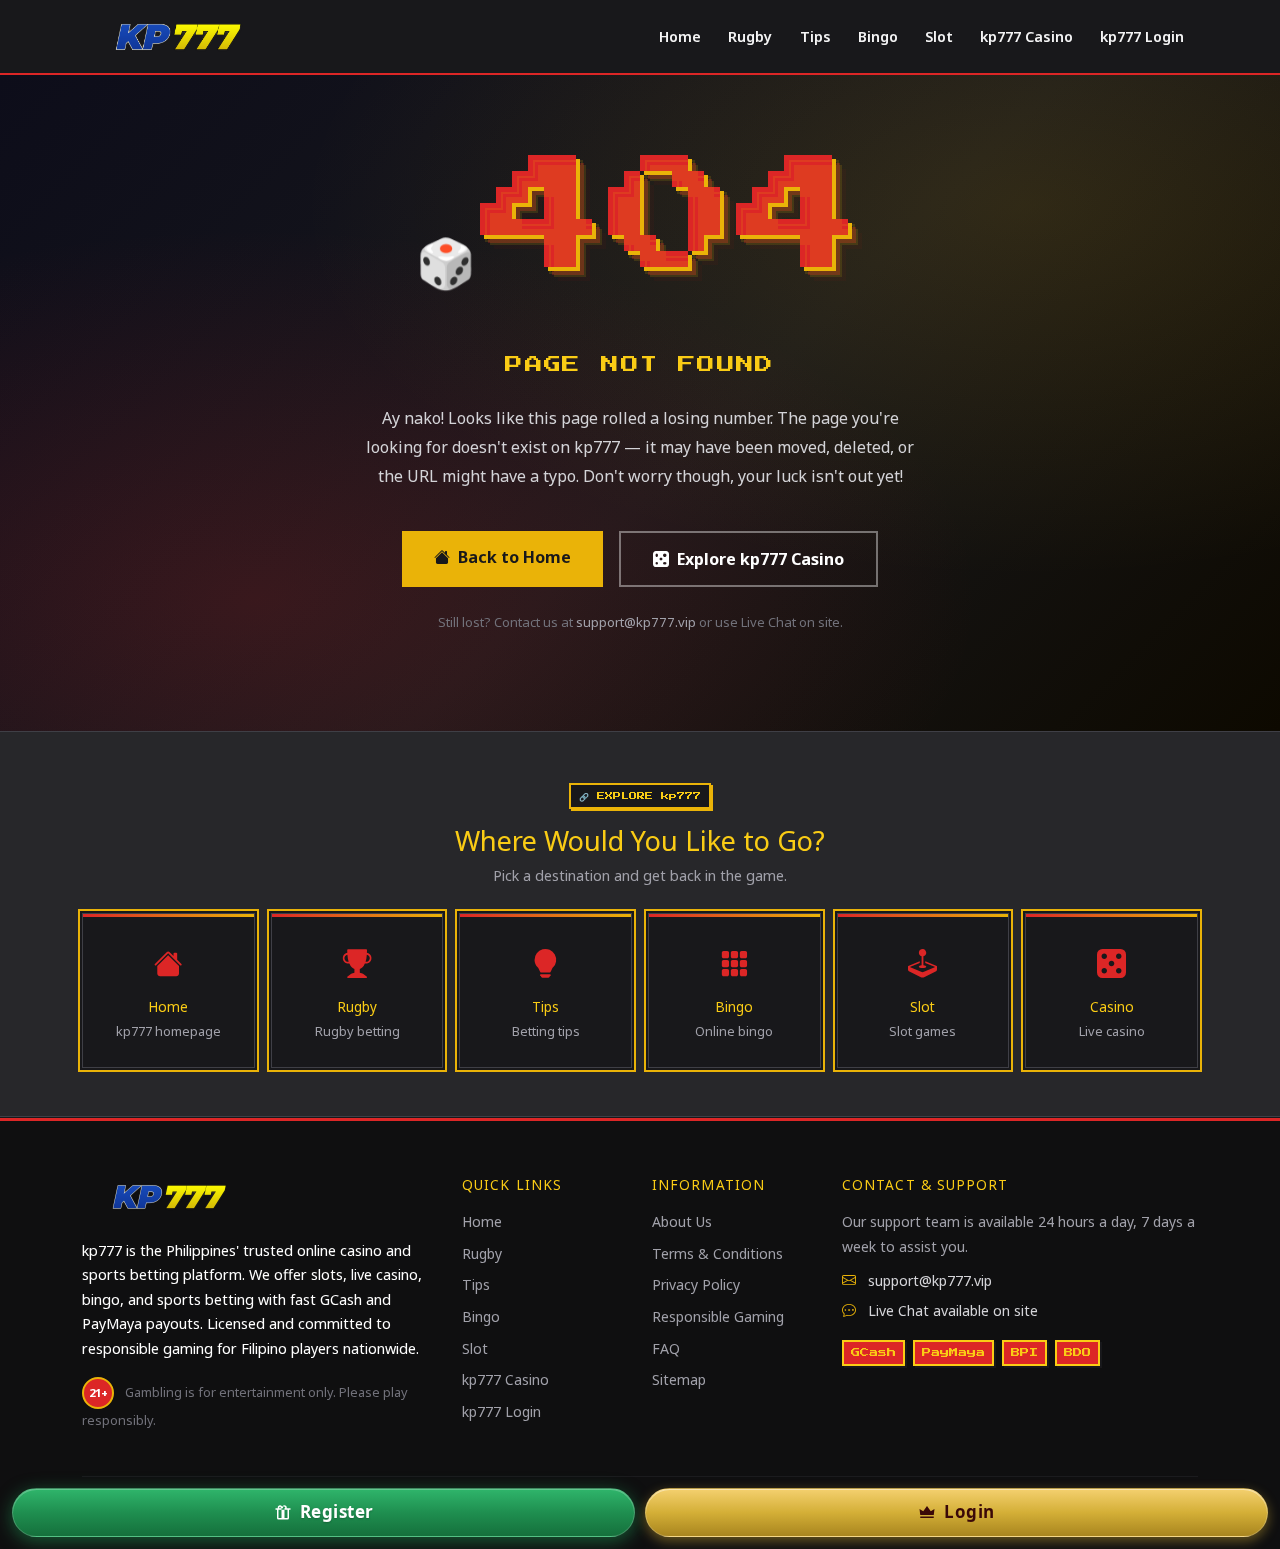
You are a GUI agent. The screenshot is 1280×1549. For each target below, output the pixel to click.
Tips (815, 36)
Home (680, 36)
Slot (939, 36)
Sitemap (679, 1379)
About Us (682, 1221)
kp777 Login (1142, 36)
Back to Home (514, 557)
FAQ (666, 1348)
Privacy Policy (696, 1284)
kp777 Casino (1026, 36)
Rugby (750, 36)
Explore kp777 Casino (760, 559)
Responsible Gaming (718, 1316)
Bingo (878, 36)
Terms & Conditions (717, 1253)
